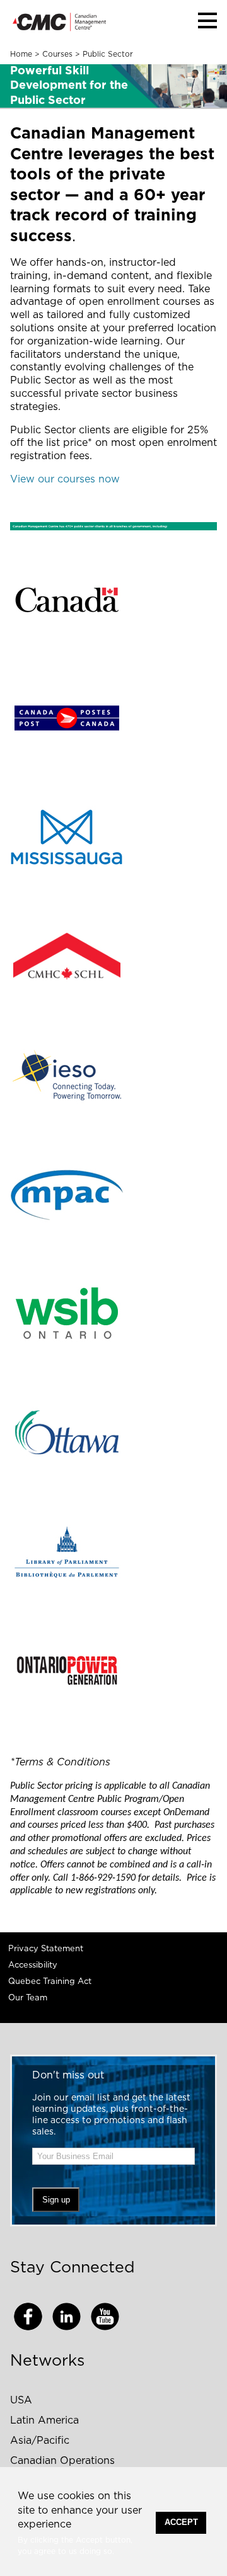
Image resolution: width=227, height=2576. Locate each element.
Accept (181, 2522)
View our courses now (65, 479)
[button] (207, 20)
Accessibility (33, 1965)
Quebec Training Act (50, 1982)
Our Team (28, 1998)
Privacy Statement (46, 1949)
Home (21, 54)
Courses (57, 54)
